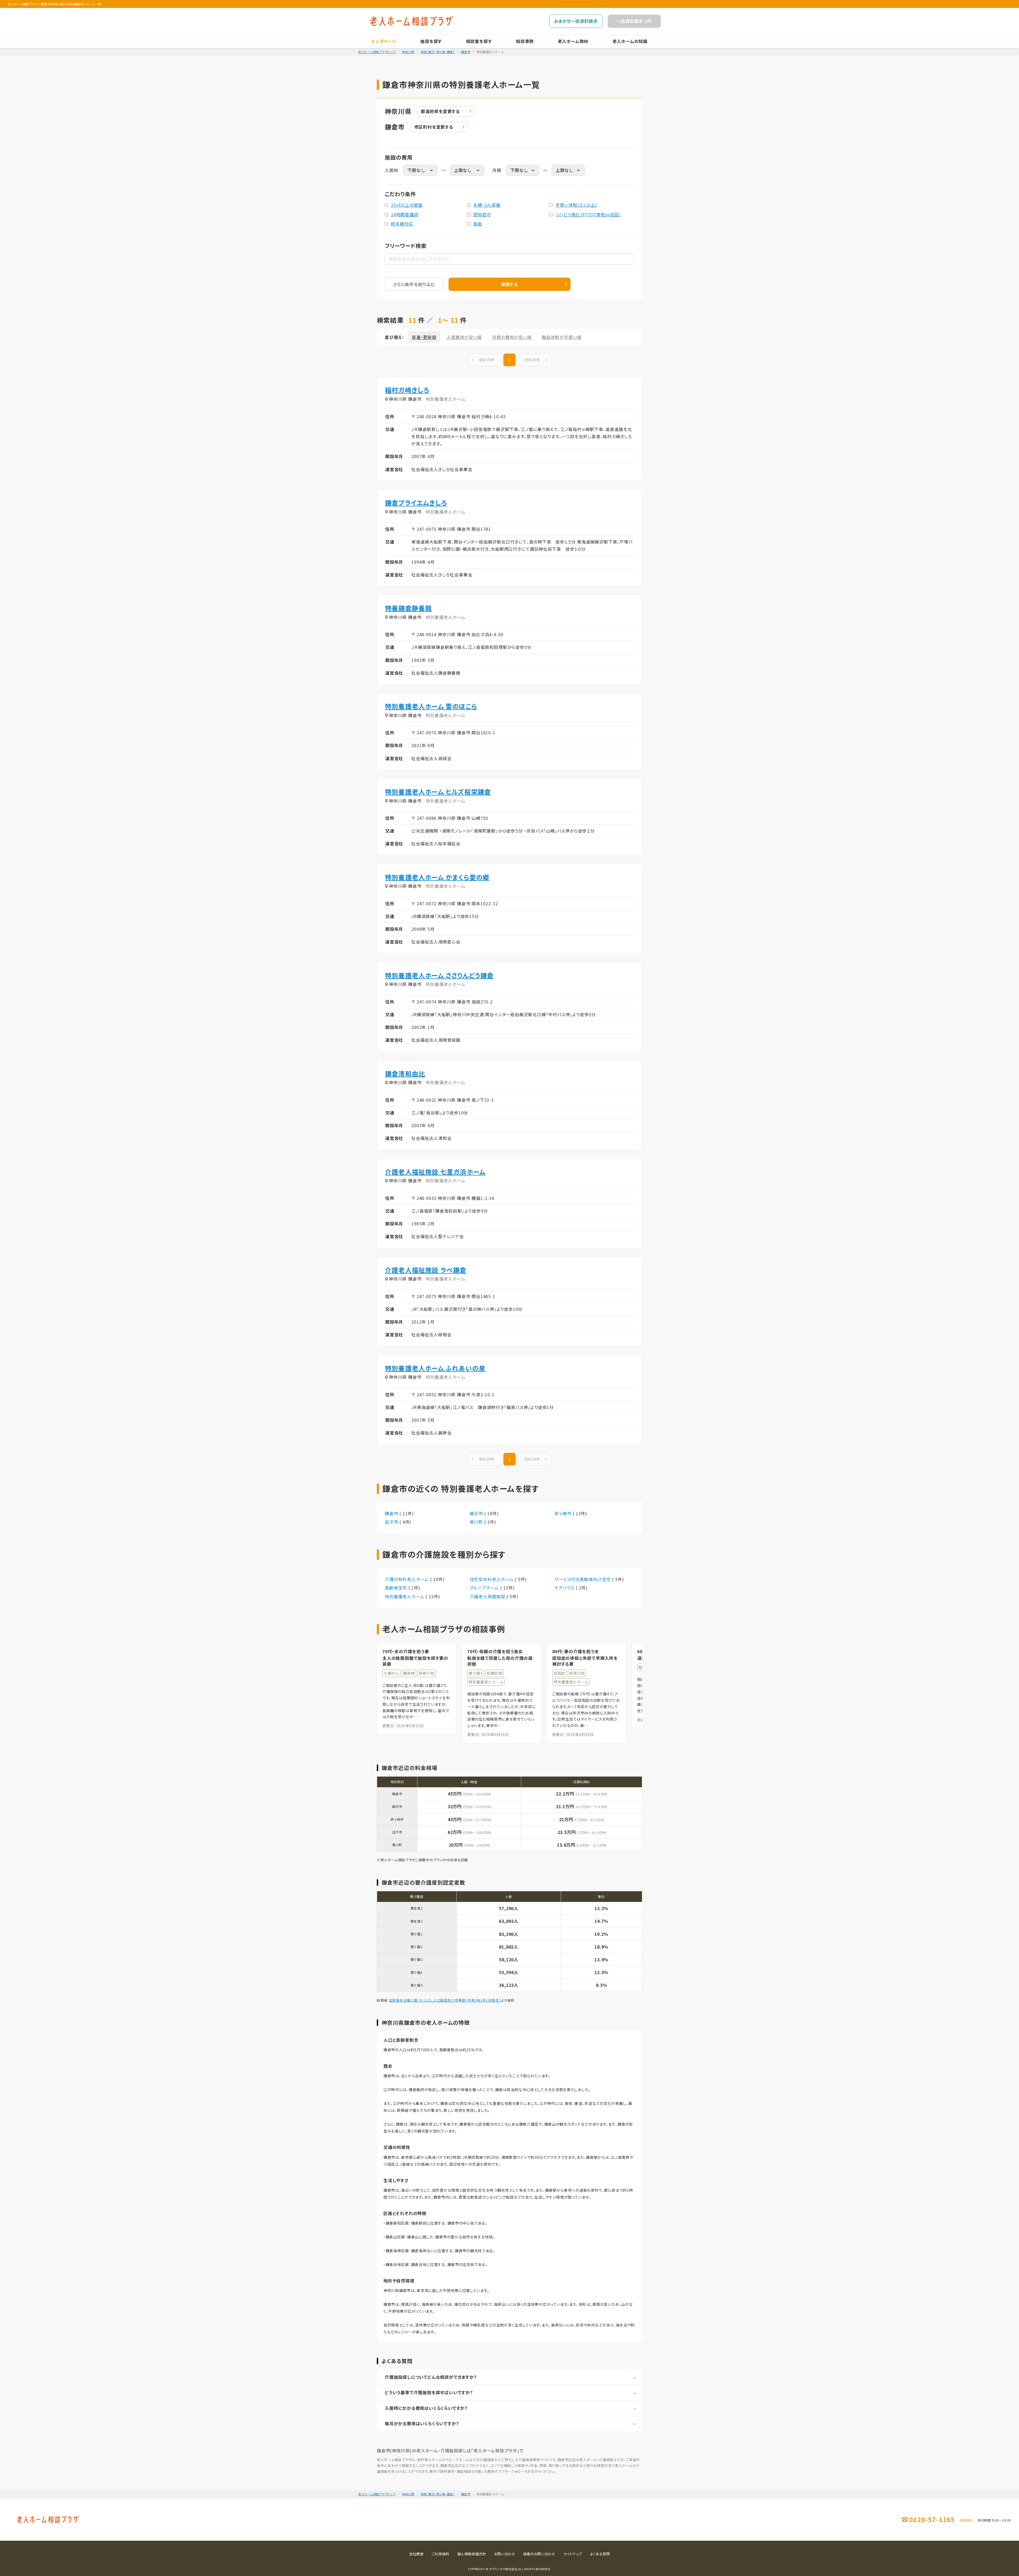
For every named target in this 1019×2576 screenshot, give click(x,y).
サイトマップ (573, 2554)
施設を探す (431, 41)
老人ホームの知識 (630, 41)
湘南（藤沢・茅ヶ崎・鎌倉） (438, 52)
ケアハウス (565, 1588)
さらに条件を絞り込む (414, 284)
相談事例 (525, 41)
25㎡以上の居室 (407, 205)
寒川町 (477, 1522)
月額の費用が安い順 (512, 337)
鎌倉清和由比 (405, 1073)
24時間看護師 (405, 214)
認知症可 (482, 214)
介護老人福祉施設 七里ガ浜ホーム (435, 1172)
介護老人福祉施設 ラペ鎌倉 (426, 1270)
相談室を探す (479, 41)
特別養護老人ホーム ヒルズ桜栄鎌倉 (438, 792)
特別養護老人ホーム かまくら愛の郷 (437, 877)
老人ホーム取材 (573, 41)
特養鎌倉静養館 (408, 608)
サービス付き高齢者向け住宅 (583, 1579)
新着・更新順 (424, 337)
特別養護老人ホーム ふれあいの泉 (435, 1368)
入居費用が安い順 (464, 337)
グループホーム (485, 1588)
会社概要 (416, 2554)
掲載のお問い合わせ (539, 2554)
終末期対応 (402, 224)
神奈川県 (408, 52)
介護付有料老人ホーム (407, 1579)
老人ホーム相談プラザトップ (377, 52)
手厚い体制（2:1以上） (577, 205)
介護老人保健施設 (488, 1596)
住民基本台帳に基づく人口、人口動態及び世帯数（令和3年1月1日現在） (445, 2000)
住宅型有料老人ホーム (492, 1579)
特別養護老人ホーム (405, 1596)
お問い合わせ (505, 2554)
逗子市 (392, 1522)
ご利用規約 (440, 2554)
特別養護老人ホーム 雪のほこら (431, 706)
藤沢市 (477, 1513)
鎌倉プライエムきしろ (416, 503)
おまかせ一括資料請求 (576, 21)
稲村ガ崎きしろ (407, 390)
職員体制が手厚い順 (562, 337)
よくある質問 (600, 2554)
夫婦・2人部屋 (487, 205)
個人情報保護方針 (472, 2554)
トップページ (384, 41)
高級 (478, 224)
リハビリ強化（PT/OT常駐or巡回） (588, 214)
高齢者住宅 (397, 1588)
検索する (509, 284)
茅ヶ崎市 (564, 1513)
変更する (440, 111)
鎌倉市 (466, 52)
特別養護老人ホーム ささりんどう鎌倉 (439, 975)
